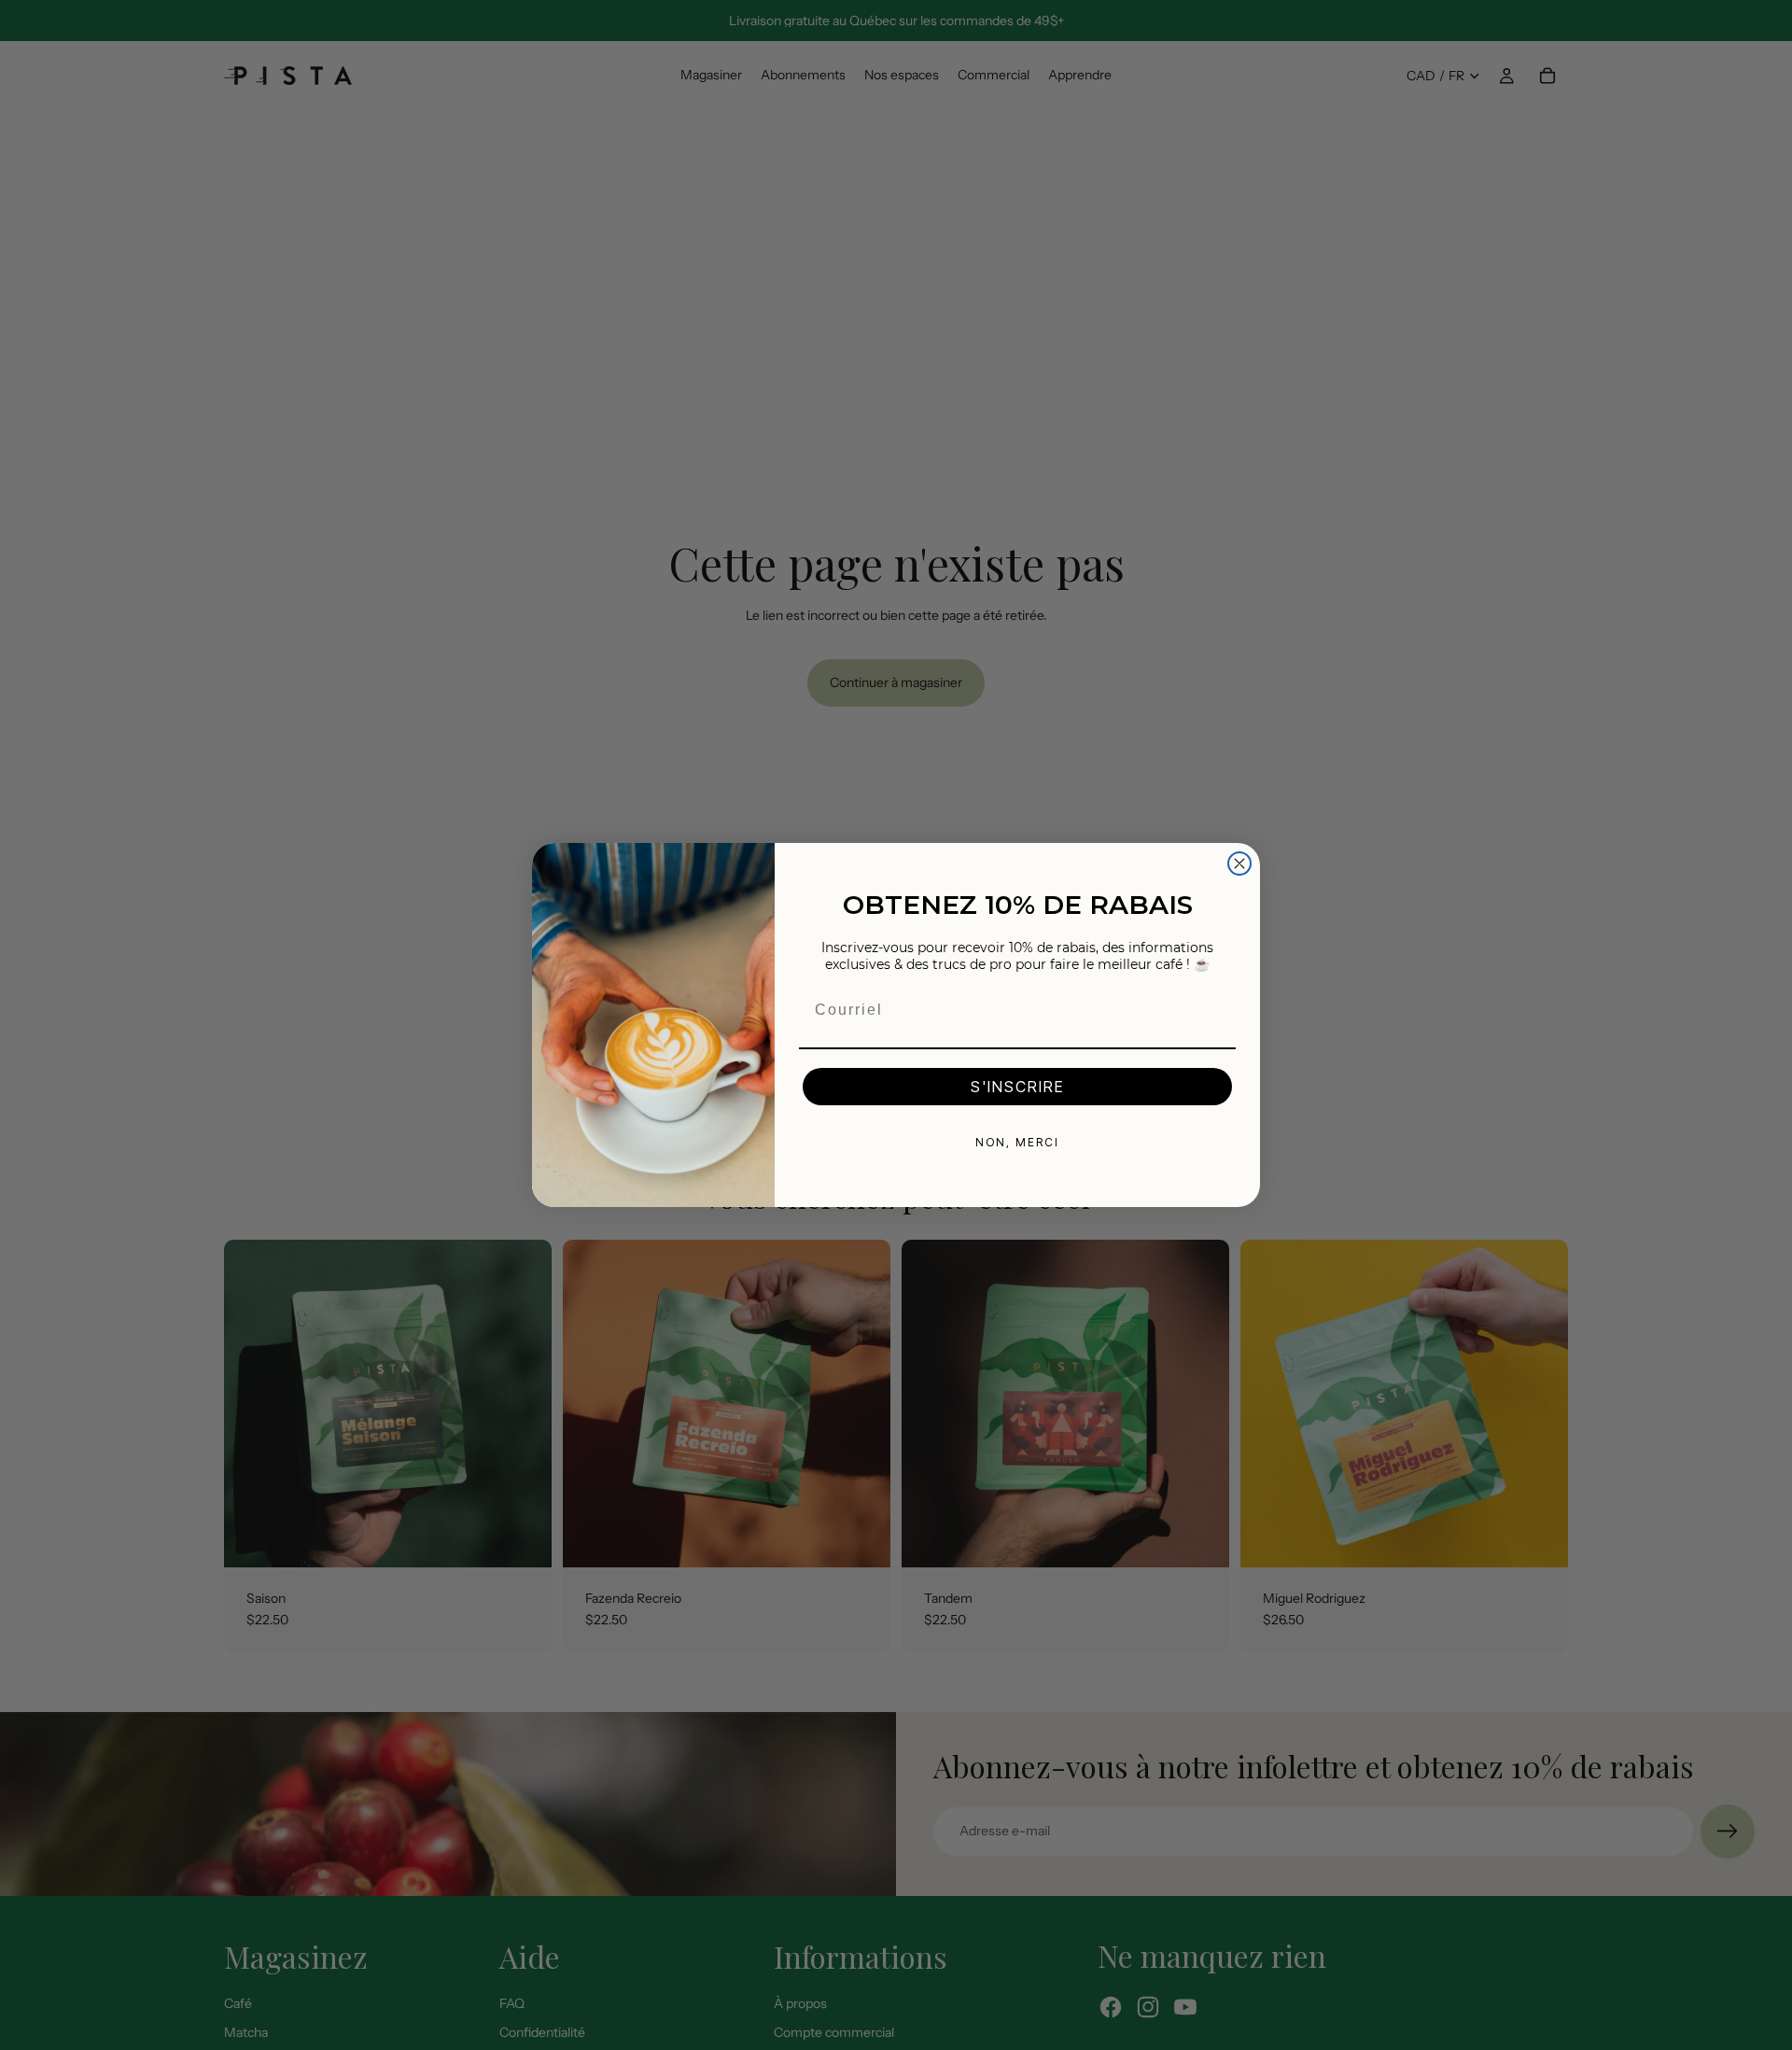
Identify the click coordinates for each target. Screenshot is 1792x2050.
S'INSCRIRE (1017, 1087)
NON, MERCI (1017, 1142)
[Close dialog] (1239, 864)
